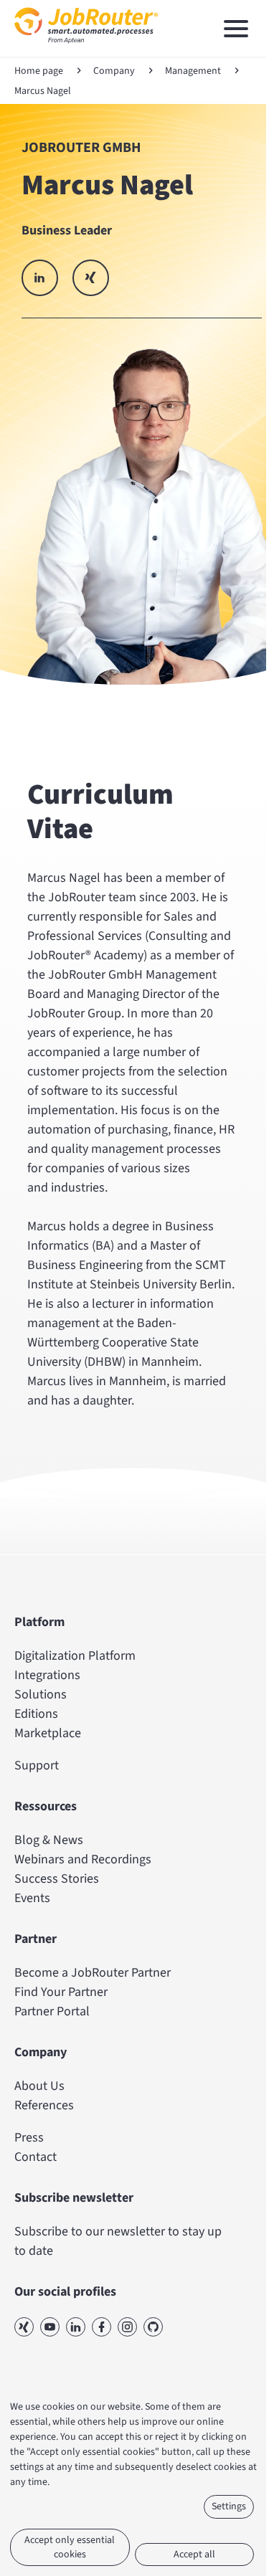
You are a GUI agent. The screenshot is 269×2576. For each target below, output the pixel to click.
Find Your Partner (61, 1992)
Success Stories (57, 1879)
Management (193, 71)
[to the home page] (86, 47)
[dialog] (134, 2484)
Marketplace (48, 1733)
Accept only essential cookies (70, 2547)
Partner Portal (52, 2011)
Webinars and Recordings (83, 1859)
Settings (229, 2506)
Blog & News (49, 1840)
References (44, 2105)
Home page (39, 71)
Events (32, 1898)
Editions (36, 1714)
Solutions (41, 1695)
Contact (36, 2157)
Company (114, 71)
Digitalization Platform (75, 1656)
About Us (39, 2086)
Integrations (47, 1675)
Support (37, 1765)
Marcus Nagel (43, 91)
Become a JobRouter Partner (93, 1973)
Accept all (194, 2554)
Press (29, 2138)
